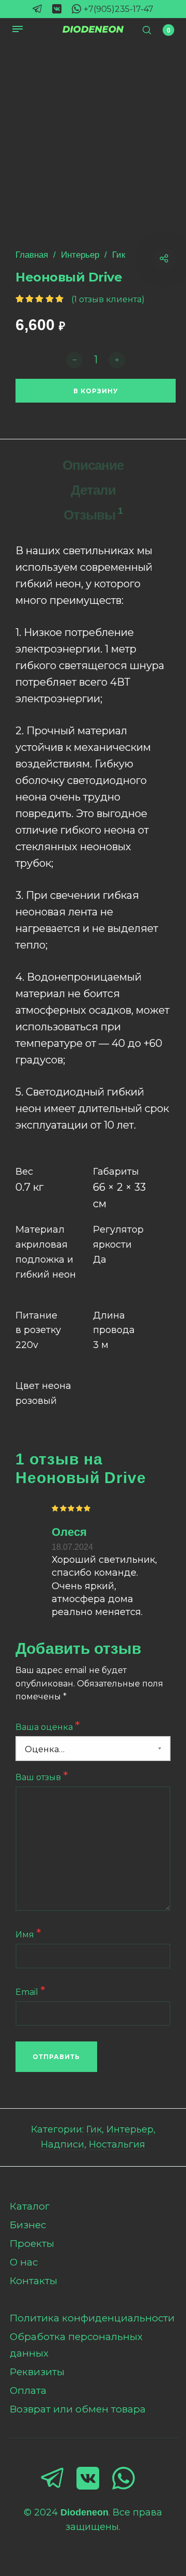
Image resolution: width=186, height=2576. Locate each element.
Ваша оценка (48, 1726)
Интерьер (80, 255)
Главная (32, 255)
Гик (119, 255)
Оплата (28, 2390)
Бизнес (28, 2225)
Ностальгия (117, 2144)
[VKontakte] (57, 9)
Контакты (34, 2281)
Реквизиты (37, 2372)
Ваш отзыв (42, 1776)
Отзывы (93, 514)
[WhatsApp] (76, 9)
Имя (28, 1934)
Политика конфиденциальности (92, 2318)
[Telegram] (37, 9)
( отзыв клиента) (108, 299)
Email (30, 1991)
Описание (93, 465)
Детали (93, 490)
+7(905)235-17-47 (119, 9)
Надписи (63, 2144)
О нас (24, 2262)
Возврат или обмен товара (78, 2409)
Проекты (32, 2244)
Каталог (30, 2206)
